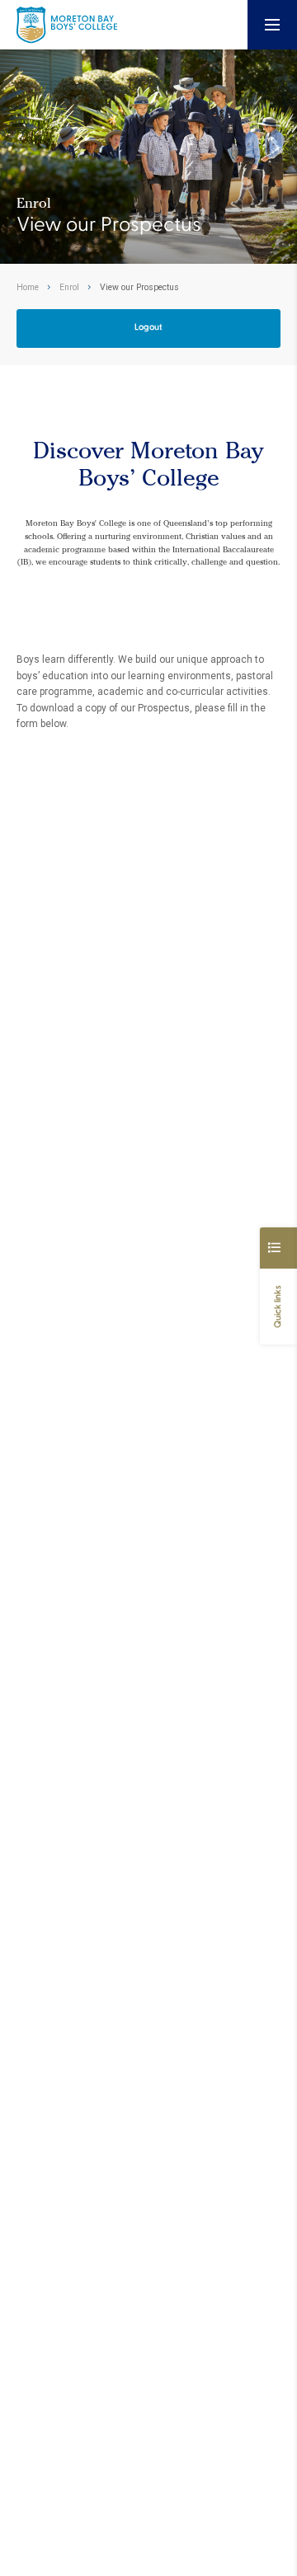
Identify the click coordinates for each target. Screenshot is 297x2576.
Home (28, 287)
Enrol (69, 287)
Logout (148, 327)
